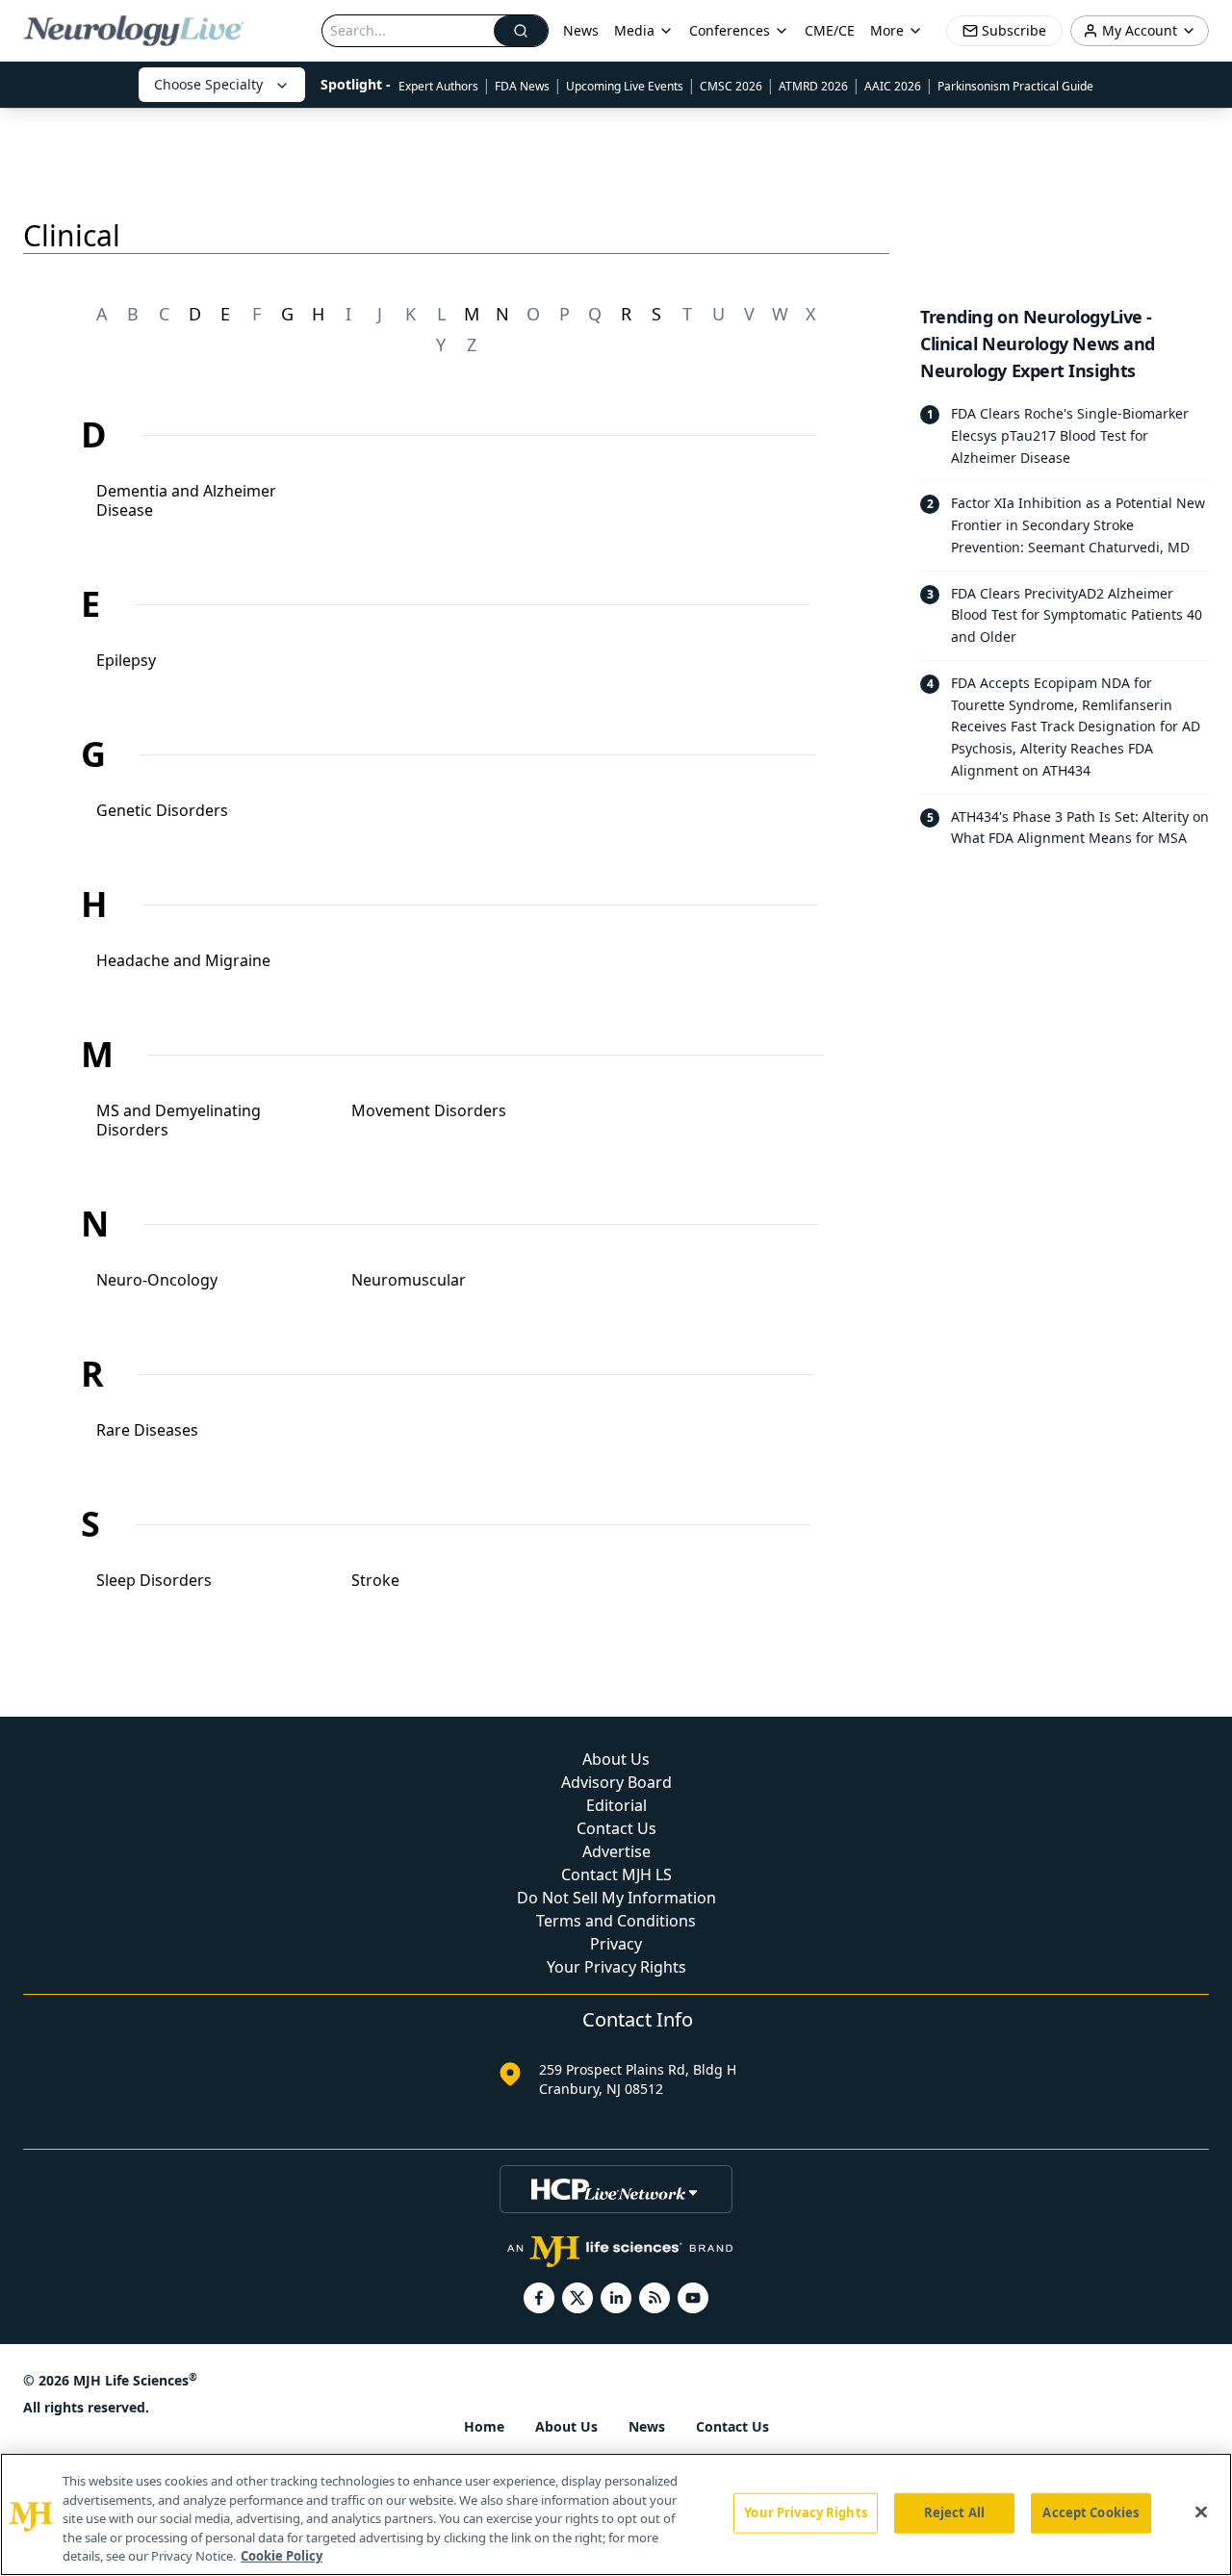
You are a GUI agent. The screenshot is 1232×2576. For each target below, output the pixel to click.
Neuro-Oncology (157, 1280)
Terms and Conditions (616, 1921)
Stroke (375, 1580)
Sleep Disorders (154, 1580)
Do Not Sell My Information (616, 1898)
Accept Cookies (1091, 2512)
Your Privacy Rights (616, 1967)
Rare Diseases (147, 1430)
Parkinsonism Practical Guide (1015, 86)
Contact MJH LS (616, 1875)
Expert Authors (438, 86)
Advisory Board (616, 1782)
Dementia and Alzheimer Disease (186, 500)
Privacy (616, 1944)
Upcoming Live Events (625, 86)
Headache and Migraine (183, 960)
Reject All (954, 2512)
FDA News (522, 86)
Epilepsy (126, 660)
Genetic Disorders (162, 810)
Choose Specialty (208, 84)
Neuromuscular (409, 1280)
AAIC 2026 (893, 86)
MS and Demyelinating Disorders (179, 1120)
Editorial (616, 1805)
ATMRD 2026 (813, 86)
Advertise (616, 1851)
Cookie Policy (282, 2556)
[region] (616, 2514)
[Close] (1201, 2512)
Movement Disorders (429, 1110)
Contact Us (616, 1828)
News (581, 30)
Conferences (730, 30)
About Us (616, 1759)
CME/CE (830, 30)
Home (484, 2426)
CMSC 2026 (731, 86)
